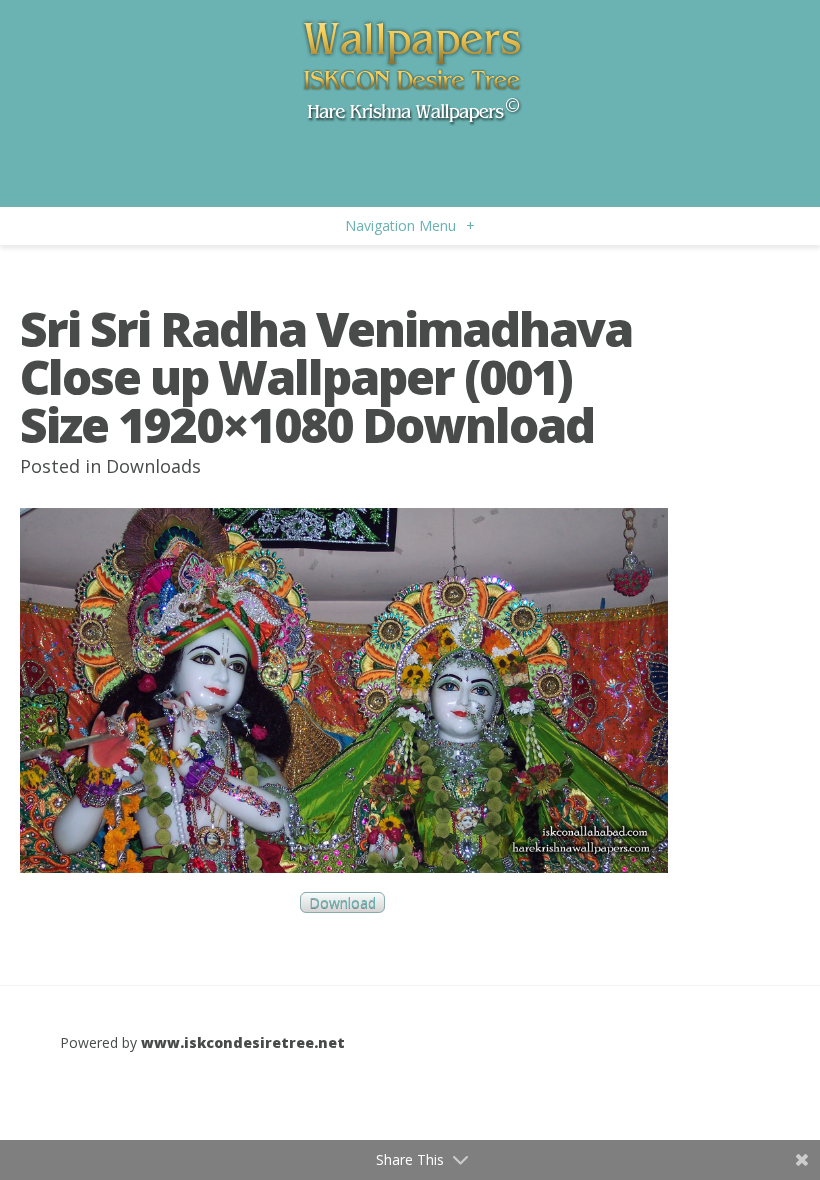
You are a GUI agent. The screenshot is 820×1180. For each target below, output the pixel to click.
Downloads (153, 466)
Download (342, 902)
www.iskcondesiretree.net (243, 1042)
